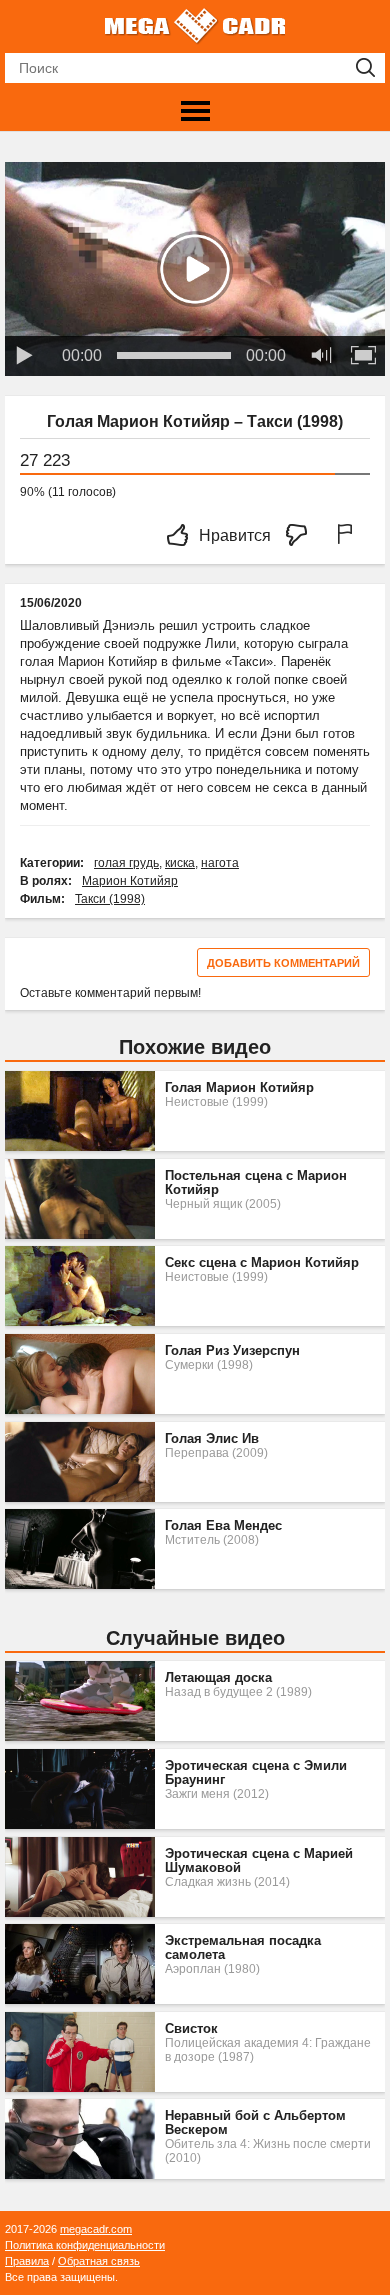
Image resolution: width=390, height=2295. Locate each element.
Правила (27, 2261)
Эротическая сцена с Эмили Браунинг (256, 1773)
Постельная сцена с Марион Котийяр (256, 1183)
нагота (220, 863)
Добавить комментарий (283, 963)
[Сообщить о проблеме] (349, 536)
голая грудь (126, 863)
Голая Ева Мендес (223, 1526)
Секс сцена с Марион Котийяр (262, 1263)
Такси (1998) (110, 899)
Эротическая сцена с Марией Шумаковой (259, 1861)
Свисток (191, 2029)
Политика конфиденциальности (85, 2245)
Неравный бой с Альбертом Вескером (255, 2123)
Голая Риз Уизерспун (232, 1351)
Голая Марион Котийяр (239, 1088)
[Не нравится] (302, 536)
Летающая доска (218, 1678)
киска (180, 863)
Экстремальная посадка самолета (243, 1948)
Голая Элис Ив (212, 1439)
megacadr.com (96, 2229)
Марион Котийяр (130, 881)
